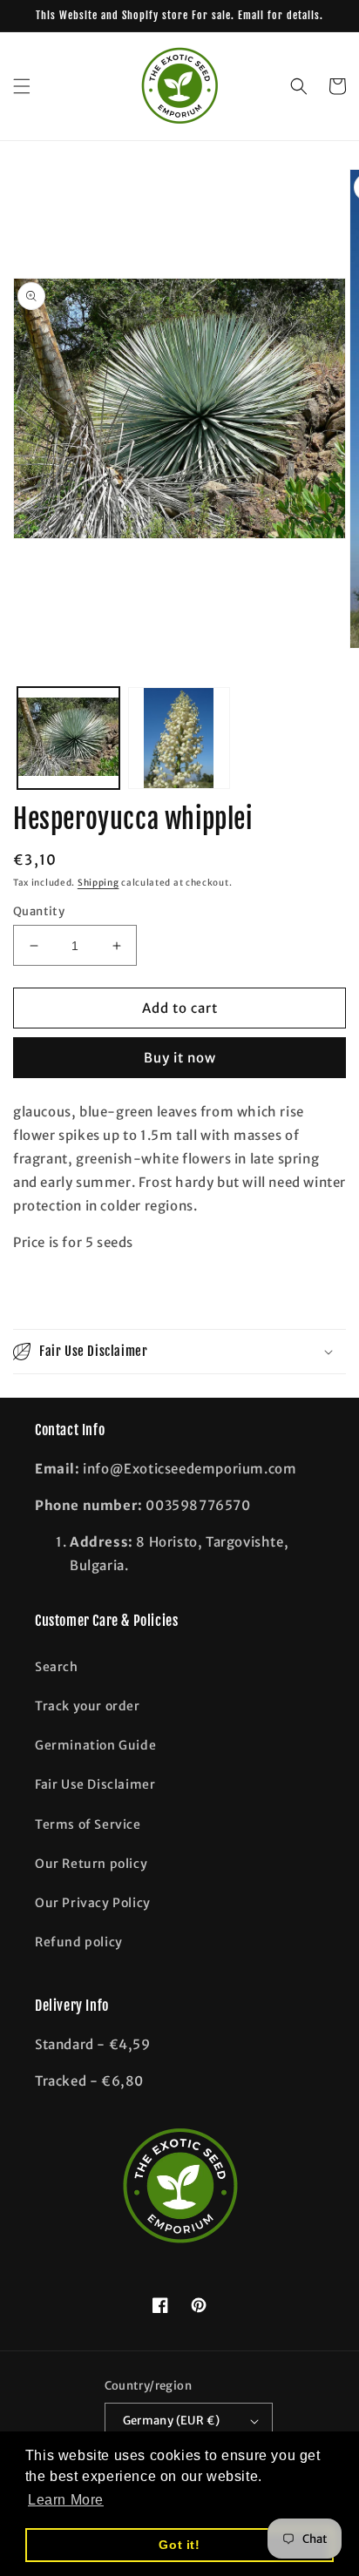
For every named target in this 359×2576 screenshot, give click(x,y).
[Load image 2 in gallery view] (179, 738)
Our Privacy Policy (93, 1903)
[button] (22, 86)
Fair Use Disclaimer (95, 1784)
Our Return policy (91, 1864)
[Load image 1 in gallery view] (68, 738)
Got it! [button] (179, 2545)
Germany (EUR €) (172, 2421)
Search (57, 1667)
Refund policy (79, 1942)
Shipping (98, 883)
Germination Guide (95, 1745)
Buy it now (180, 1058)
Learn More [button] (66, 2500)
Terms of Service (88, 1824)
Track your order (88, 1706)
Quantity (39, 911)
